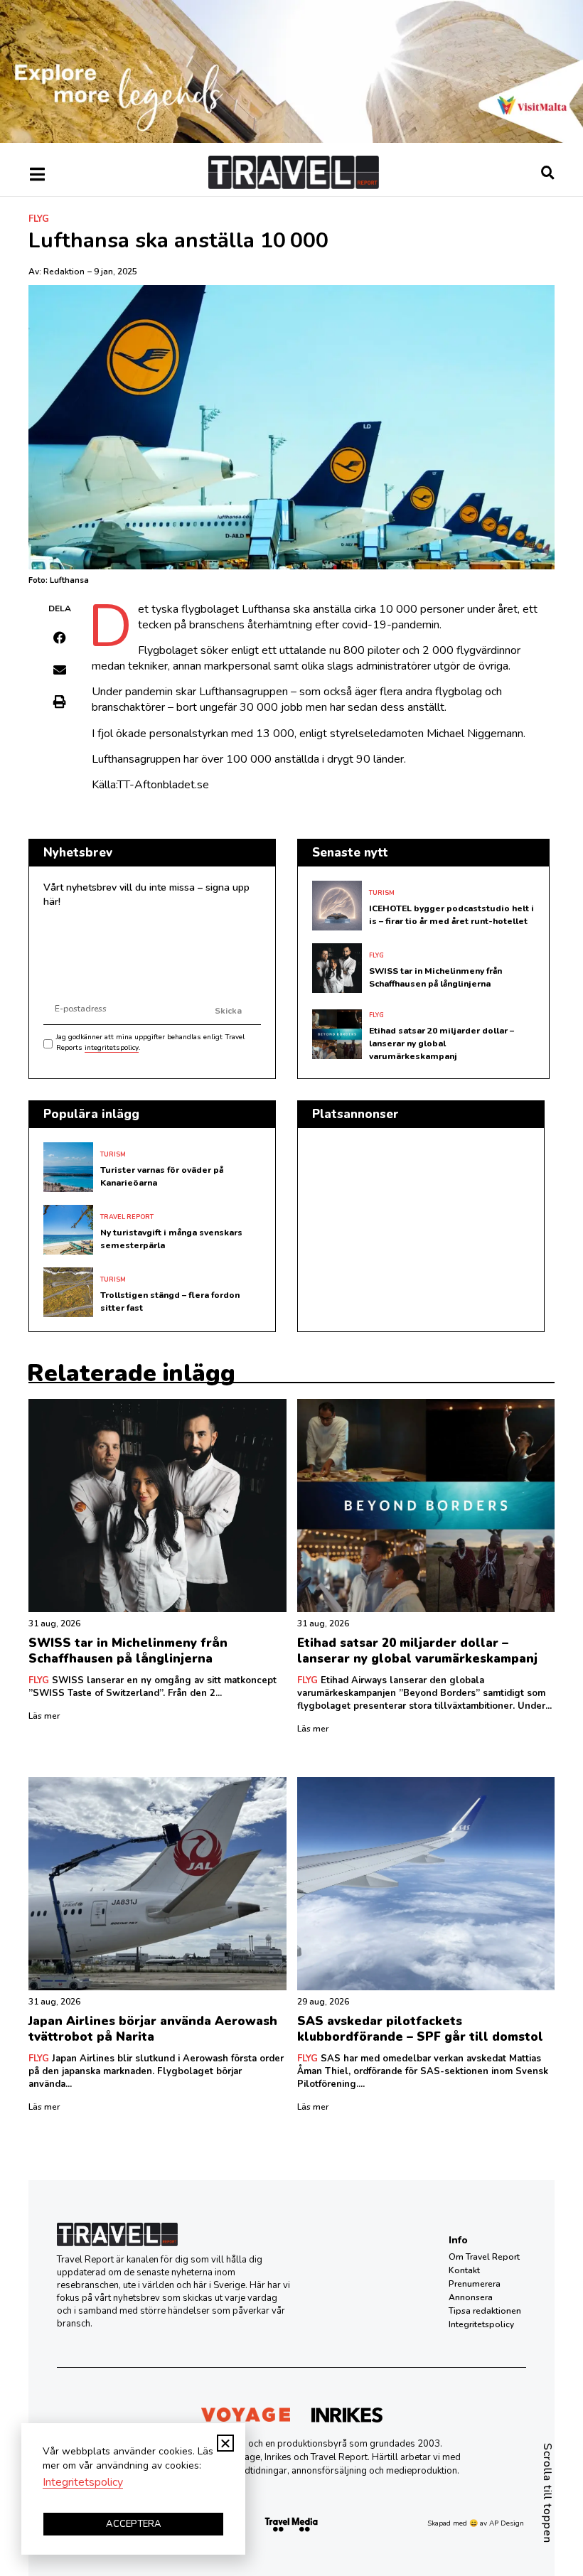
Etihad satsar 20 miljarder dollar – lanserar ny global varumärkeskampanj (442, 1043)
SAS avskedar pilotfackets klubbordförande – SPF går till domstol (420, 2029)
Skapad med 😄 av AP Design (476, 2523)
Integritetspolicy (481, 2324)
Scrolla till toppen (547, 2493)
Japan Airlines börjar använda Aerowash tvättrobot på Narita (153, 2029)
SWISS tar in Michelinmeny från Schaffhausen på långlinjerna (128, 1651)
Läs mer (44, 1716)
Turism (382, 893)
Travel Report (127, 1217)
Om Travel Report (484, 2257)
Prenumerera (475, 2284)
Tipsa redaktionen (485, 2311)
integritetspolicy (112, 1048)
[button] (60, 638)
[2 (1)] (291, 139)
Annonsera (471, 2297)
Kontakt (464, 2270)
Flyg (39, 219)
